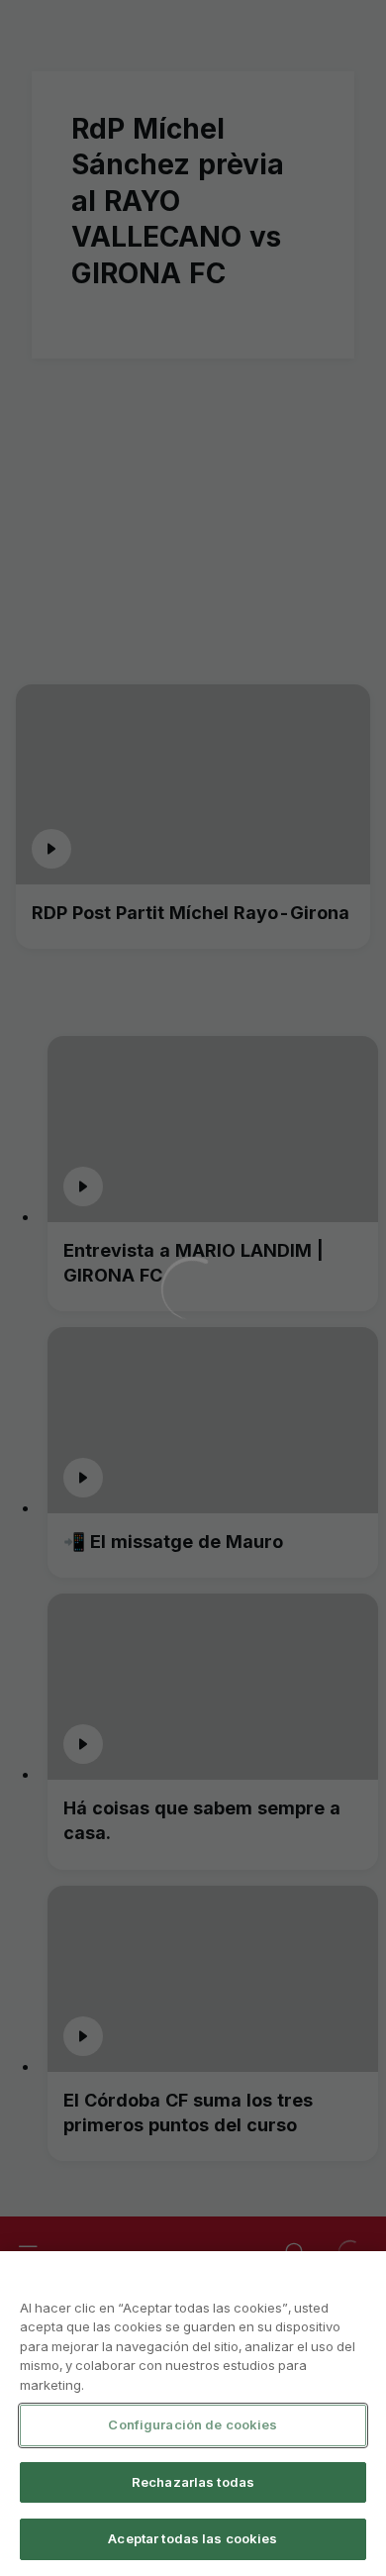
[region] (193, 2414)
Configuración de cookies (193, 2424)
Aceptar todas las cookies (193, 2538)
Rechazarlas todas (193, 2482)
